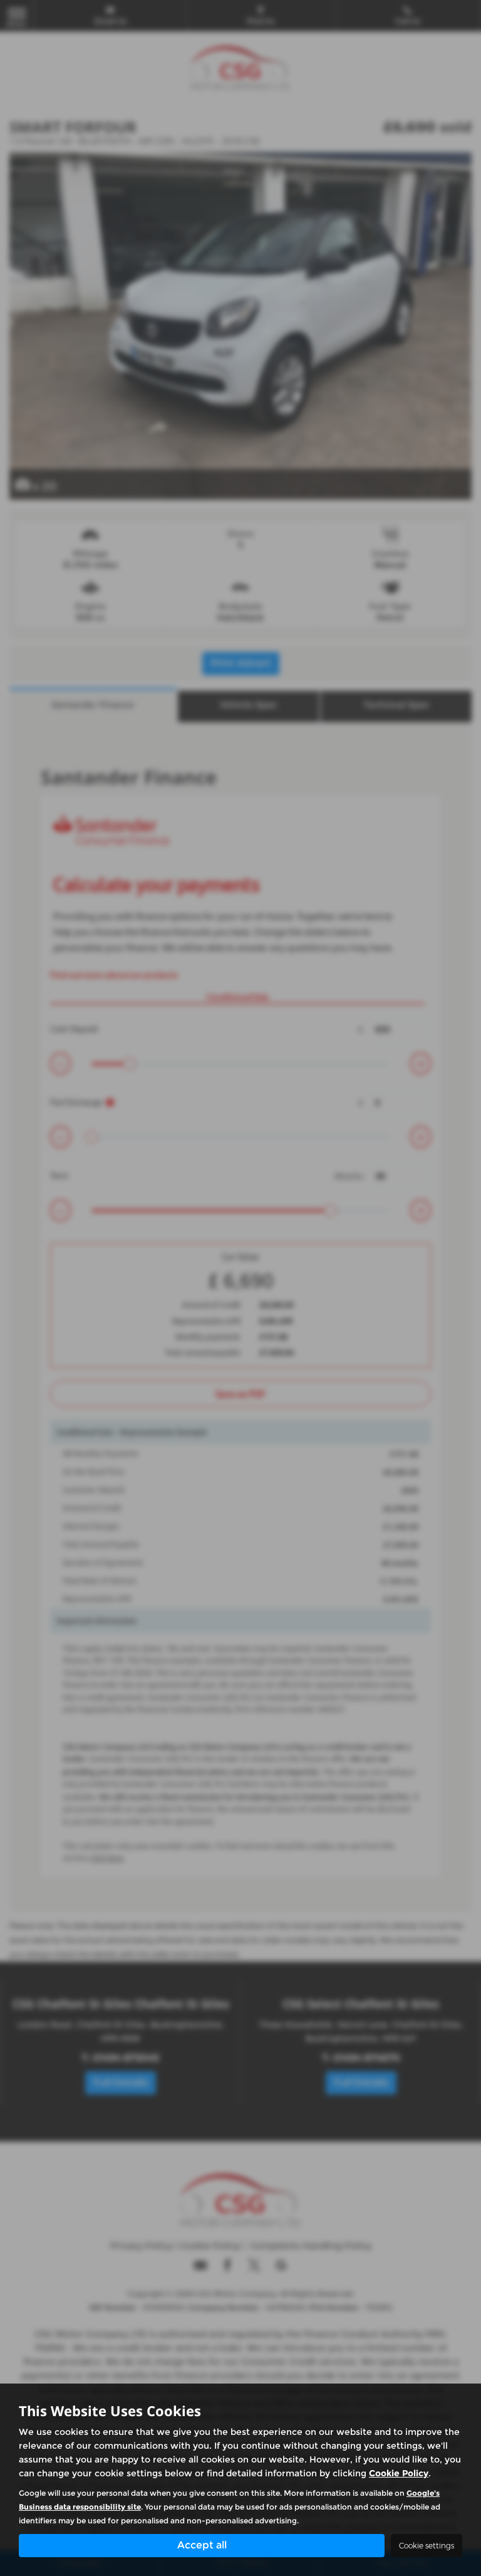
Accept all (202, 2545)
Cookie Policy (399, 2473)
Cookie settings (427, 2546)
